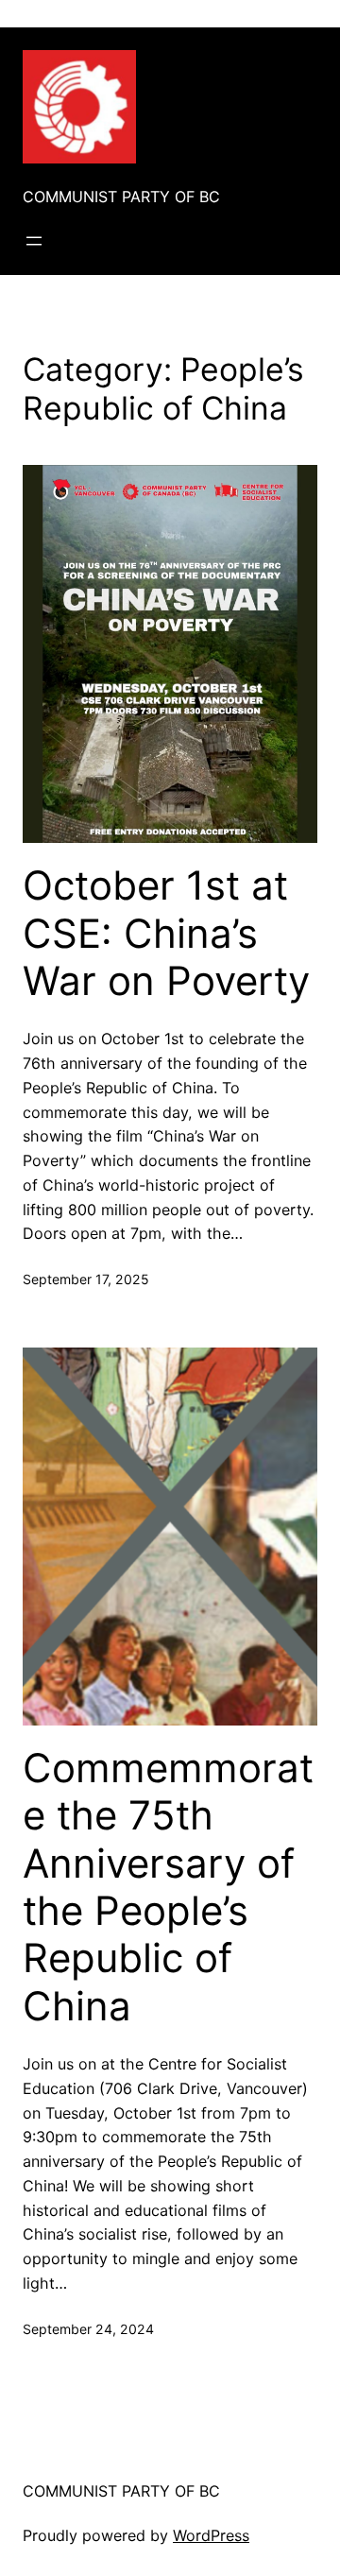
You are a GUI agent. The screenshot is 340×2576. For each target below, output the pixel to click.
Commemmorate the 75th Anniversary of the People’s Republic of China (168, 1887)
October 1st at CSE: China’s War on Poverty (166, 933)
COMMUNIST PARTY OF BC (121, 197)
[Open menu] (34, 241)
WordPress (211, 2535)
